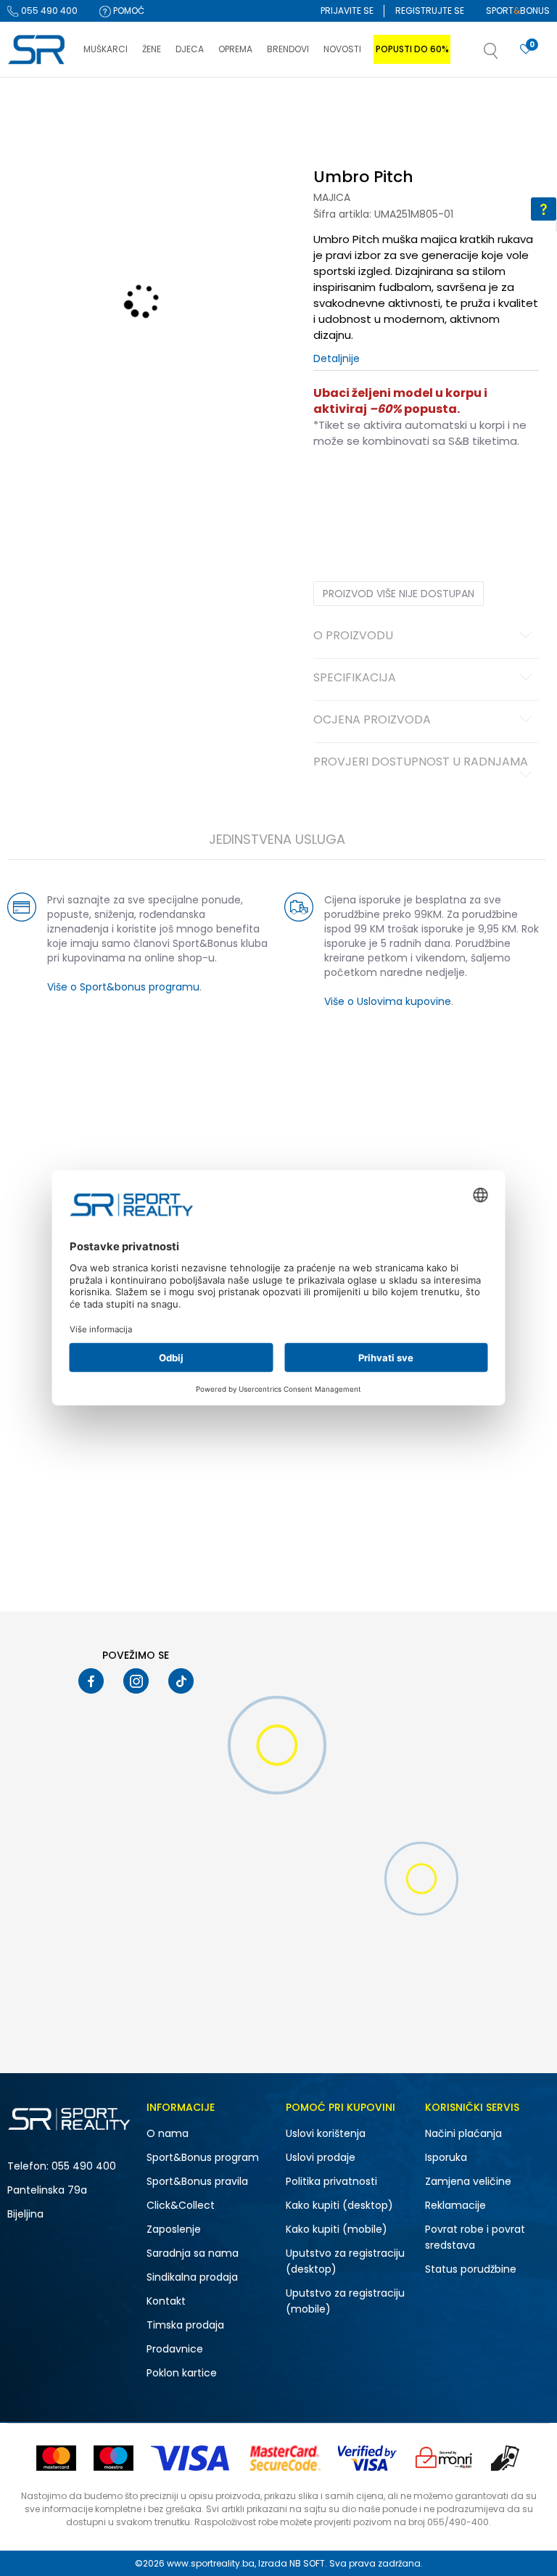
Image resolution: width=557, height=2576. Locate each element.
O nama (168, 2133)
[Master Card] (56, 2458)
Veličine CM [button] (438, 487)
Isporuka (446, 2157)
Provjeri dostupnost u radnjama (421, 763)
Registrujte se (430, 11)
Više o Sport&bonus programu (123, 987)
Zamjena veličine (468, 2181)
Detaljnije (337, 358)
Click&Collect (181, 2205)
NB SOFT (307, 2563)
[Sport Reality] (38, 50)
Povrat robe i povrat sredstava (475, 2237)
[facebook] (91, 1681)
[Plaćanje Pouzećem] (506, 2458)
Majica (332, 197)
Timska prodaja (185, 2325)
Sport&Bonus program (203, 2157)
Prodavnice (175, 2349)
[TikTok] (181, 1681)
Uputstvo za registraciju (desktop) (345, 2261)
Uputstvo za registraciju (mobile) (345, 2301)
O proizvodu (353, 636)
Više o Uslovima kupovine (388, 1001)
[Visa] (191, 2458)
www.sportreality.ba (211, 2563)
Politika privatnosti (331, 2181)
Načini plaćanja (463, 2133)
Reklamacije (455, 2205)
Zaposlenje (174, 2229)
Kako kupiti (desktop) (339, 2205)
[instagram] (136, 1681)
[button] (506, 55)
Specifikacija (355, 678)
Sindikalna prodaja (192, 2277)
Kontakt (166, 2301)
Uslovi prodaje (321, 2157)
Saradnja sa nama (193, 2253)
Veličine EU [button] (336, 487)
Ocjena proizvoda (372, 721)
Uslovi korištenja (326, 2133)
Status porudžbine (471, 2269)
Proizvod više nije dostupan (399, 594)
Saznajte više (427, 108)
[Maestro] (114, 2458)
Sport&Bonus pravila (197, 2181)
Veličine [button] (386, 487)
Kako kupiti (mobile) (337, 2229)
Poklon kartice (182, 2373)
